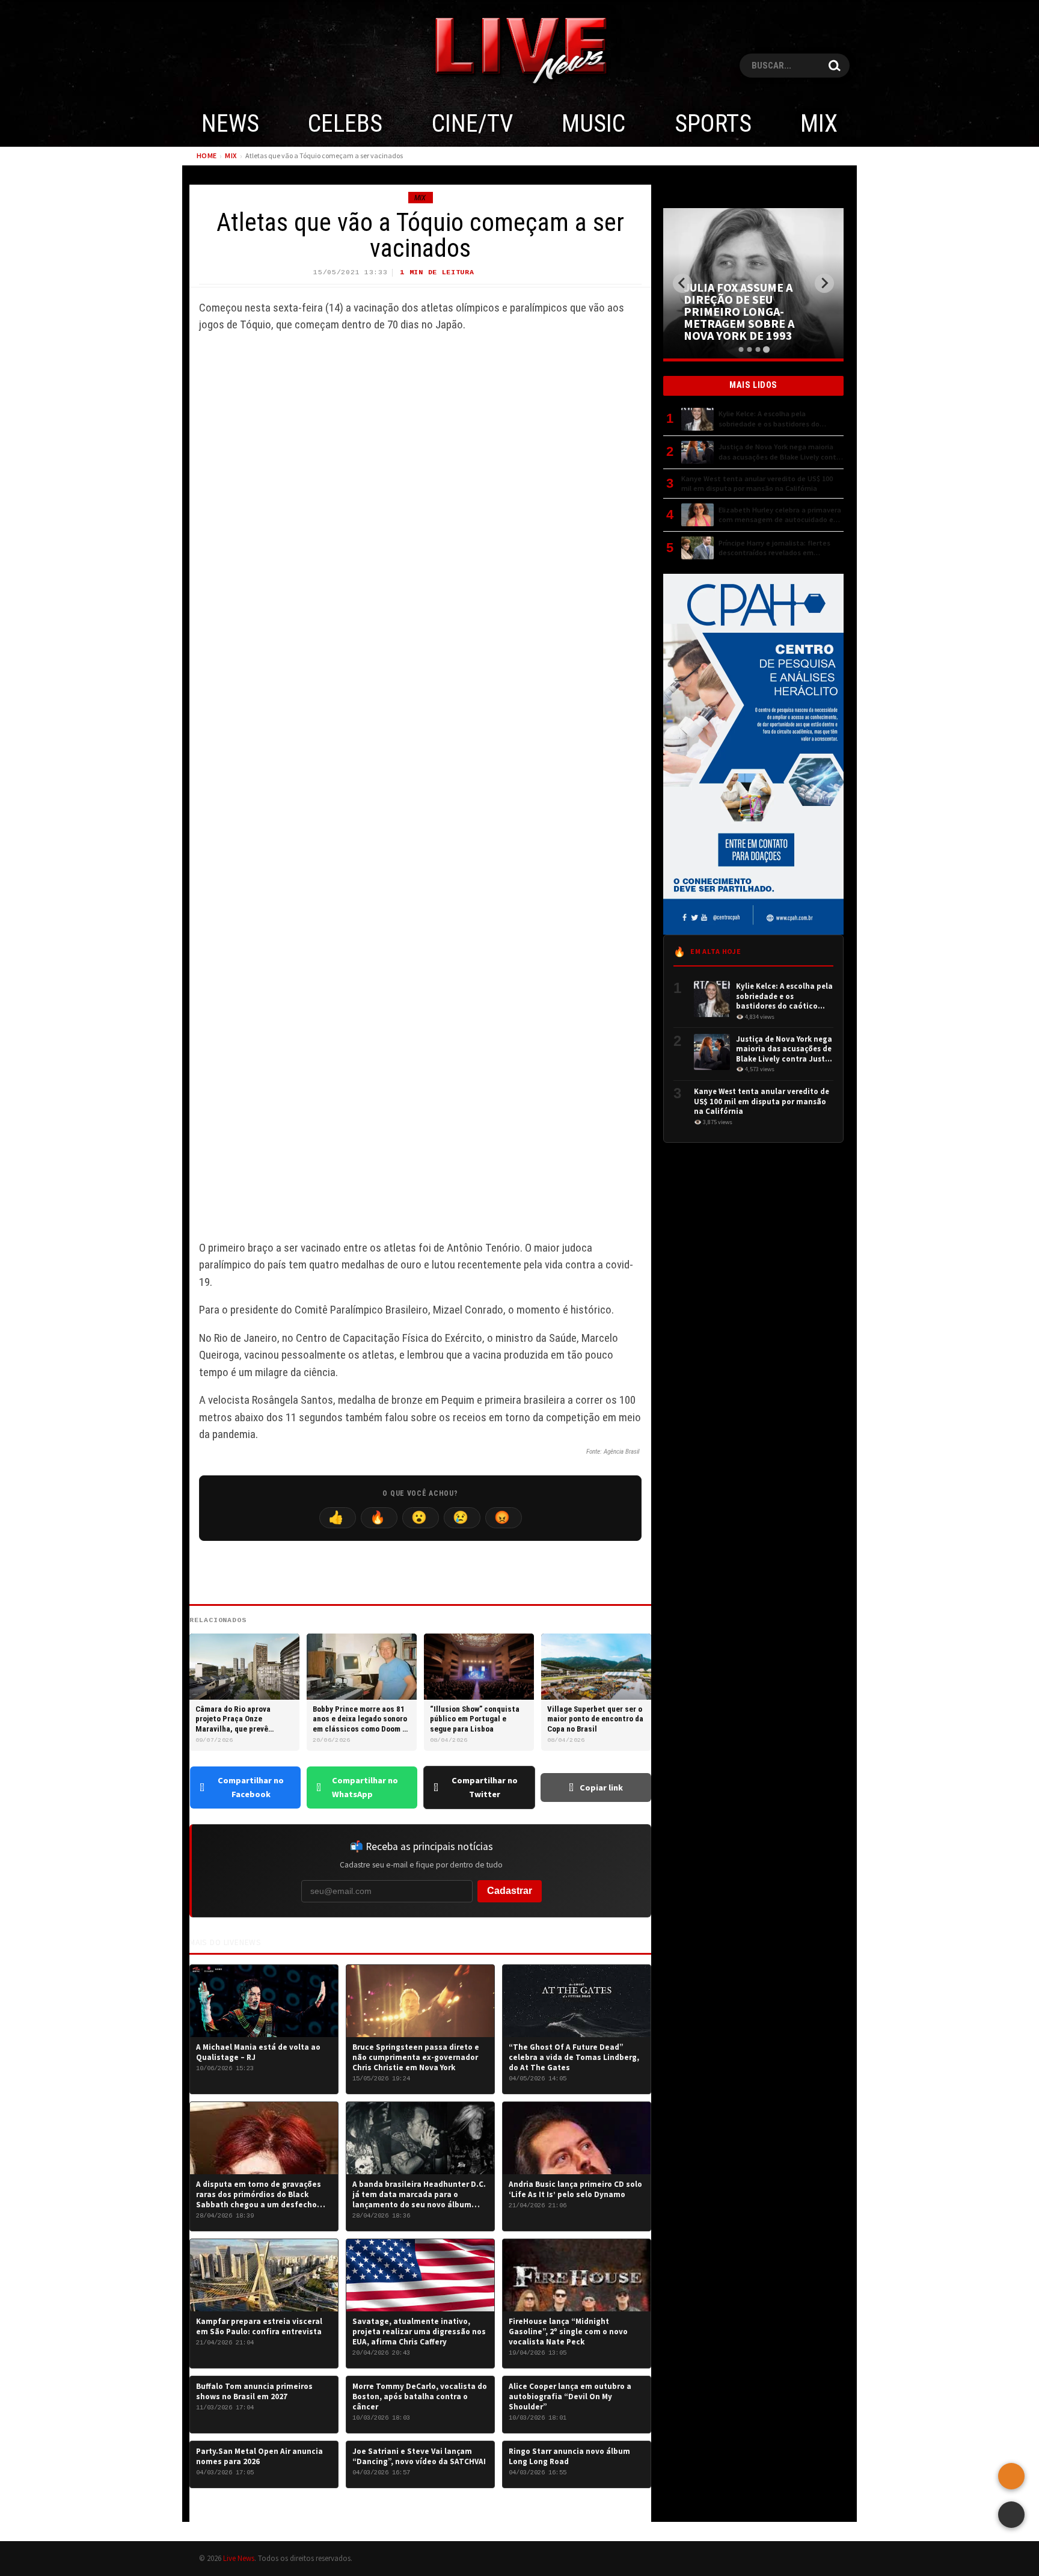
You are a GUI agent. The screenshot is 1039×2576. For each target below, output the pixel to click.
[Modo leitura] (1011, 2515)
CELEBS (345, 124)
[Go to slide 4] (766, 349)
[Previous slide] (682, 283)
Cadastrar (510, 1891)
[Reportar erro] (1011, 2476)
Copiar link (601, 1788)
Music (593, 124)
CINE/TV (472, 124)
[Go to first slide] (824, 283)
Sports (713, 124)
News (230, 124)
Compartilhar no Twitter (485, 1787)
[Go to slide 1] (741, 349)
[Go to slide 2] (749, 349)
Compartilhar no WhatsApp (365, 1787)
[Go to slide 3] (758, 349)
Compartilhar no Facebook (251, 1787)
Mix (819, 124)
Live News (239, 2558)
